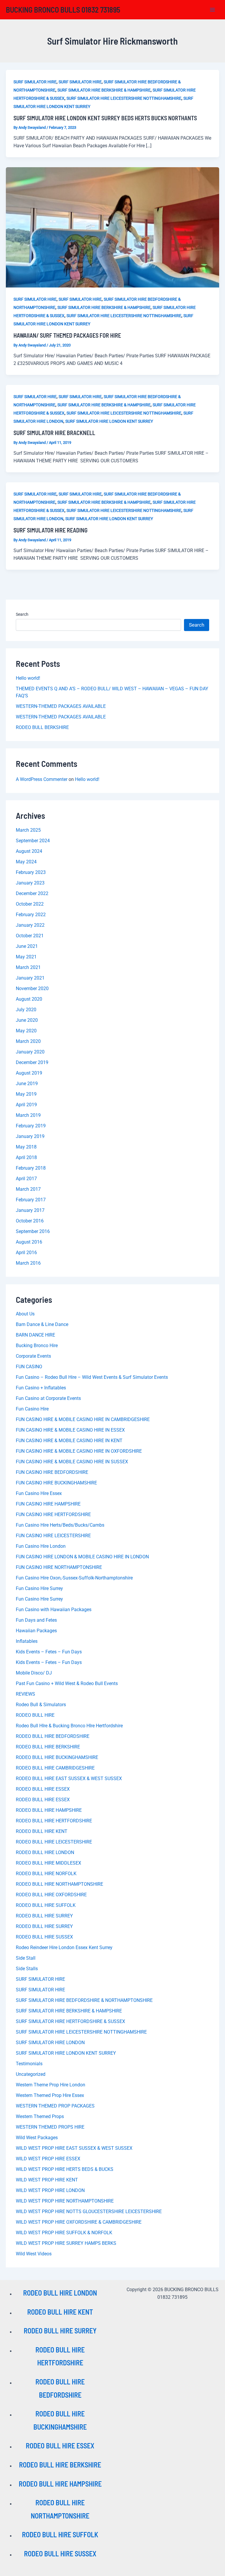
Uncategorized (31, 2074)
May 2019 (26, 1094)
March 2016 (28, 1263)
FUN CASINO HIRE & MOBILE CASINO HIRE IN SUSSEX (72, 1462)
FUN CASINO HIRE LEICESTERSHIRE (53, 1536)
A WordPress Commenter (42, 779)
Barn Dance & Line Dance (42, 1324)
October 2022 (30, 904)
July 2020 (26, 1010)
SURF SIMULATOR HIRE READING (51, 530)
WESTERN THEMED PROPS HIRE (50, 2127)
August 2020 (29, 999)
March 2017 (28, 1189)
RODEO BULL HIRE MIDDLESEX (48, 1863)
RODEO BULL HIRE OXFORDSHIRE (51, 1895)
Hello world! (28, 678)
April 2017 (26, 1179)
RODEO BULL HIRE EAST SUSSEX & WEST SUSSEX (69, 1778)
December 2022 (32, 893)
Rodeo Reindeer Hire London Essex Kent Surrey (64, 1947)
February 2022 (31, 915)
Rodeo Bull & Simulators (41, 1705)
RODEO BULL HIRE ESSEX (43, 1789)
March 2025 (28, 830)
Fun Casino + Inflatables (41, 1388)
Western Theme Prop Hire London (51, 2085)
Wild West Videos (34, 2254)
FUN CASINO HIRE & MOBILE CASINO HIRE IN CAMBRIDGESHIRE (83, 1419)
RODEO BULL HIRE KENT (42, 1831)
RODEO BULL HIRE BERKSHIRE (48, 1747)
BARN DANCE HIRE (35, 1335)
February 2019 (31, 1126)
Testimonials (29, 2064)
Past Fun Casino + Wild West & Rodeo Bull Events (67, 1683)
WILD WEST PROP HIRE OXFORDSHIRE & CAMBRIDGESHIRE (79, 2222)
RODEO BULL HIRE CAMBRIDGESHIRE (55, 1768)
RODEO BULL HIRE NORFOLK (46, 1874)
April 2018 (26, 1157)
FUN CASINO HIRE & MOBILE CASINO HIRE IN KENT (69, 1441)
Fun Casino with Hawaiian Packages (54, 1610)
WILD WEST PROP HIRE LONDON (50, 2190)
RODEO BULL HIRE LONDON (45, 1852)
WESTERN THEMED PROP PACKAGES (55, 2106)
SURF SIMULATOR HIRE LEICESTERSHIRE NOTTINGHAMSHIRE (124, 98)
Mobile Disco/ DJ (34, 1673)
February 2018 (31, 1168)
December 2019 (32, 1062)
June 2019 (27, 1084)
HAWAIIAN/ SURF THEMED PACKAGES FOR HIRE (67, 335)
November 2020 (32, 988)
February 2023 (31, 872)
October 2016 (30, 1221)
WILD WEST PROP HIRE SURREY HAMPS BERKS (66, 2243)
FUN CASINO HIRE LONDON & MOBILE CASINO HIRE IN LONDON (82, 1557)
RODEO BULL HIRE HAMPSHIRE (49, 1810)
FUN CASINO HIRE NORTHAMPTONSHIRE (59, 1567)
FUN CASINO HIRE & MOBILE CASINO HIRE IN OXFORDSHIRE (79, 1451)
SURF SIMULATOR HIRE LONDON (50, 2043)
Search (22, 614)
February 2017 (31, 1200)
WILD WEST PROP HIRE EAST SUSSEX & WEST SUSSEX (74, 2148)
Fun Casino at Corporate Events (48, 1398)
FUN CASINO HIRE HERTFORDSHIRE (53, 1514)
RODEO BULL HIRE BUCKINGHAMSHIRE (57, 1757)
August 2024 (29, 851)
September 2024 (33, 841)
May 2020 (26, 1031)
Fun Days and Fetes (36, 1620)
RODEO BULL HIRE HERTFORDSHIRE (54, 1821)
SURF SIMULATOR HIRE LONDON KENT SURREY (109, 421)
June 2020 (27, 1020)
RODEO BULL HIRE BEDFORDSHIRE (53, 1736)
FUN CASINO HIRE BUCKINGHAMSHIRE (56, 1483)
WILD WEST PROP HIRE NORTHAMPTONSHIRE (65, 2201)
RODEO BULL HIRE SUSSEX (44, 1937)
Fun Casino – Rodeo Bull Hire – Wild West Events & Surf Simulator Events (92, 1377)
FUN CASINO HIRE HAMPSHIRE (48, 1504)
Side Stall (26, 1958)
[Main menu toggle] (213, 10)
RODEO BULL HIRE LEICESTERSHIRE (54, 1842)
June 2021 (27, 946)
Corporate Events (33, 1356)
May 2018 (26, 1147)
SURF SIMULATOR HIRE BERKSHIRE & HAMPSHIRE (104, 90)
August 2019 (29, 1073)
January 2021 (30, 978)
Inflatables (27, 1641)
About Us (25, 1314)
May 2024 (26, 862)
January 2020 (30, 1052)
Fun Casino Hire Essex (39, 1493)
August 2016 (29, 1242)
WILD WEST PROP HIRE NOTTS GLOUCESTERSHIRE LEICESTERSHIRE (89, 2211)
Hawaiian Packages (36, 1631)
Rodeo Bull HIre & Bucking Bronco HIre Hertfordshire (69, 1726)
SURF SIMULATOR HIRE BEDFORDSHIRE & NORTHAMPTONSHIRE (84, 2000)
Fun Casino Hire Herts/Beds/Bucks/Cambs (60, 1525)
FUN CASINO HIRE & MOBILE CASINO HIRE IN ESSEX (70, 1430)
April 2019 (26, 1105)
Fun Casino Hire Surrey (39, 1588)
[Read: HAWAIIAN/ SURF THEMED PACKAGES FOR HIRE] (112, 227)
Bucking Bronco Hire (37, 1345)
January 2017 (30, 1210)
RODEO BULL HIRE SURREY (44, 1916)
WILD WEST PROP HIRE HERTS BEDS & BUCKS (65, 2169)
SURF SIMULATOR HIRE (35, 82)
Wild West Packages (37, 2138)
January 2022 (30, 925)
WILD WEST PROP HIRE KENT (47, 2180)
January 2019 (30, 1136)
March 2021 (28, 967)
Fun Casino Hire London (41, 1546)
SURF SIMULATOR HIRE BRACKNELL (54, 433)
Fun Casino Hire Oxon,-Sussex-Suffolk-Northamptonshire (74, 1578)
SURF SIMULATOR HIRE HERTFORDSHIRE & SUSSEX (70, 2021)
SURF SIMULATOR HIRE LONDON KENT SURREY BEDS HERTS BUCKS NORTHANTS (105, 118)
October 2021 (30, 936)
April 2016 (26, 1253)
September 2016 (33, 1231)
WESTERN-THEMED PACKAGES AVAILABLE (61, 706)
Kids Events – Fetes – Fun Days (49, 1652)
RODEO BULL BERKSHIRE (42, 727)
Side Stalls (27, 1969)
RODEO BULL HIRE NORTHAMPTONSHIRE (59, 1884)
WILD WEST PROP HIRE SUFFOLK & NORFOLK (64, 2233)
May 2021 (26, 957)
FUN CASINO (29, 1367)
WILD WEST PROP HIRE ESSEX (48, 2159)
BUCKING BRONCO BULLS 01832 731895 (63, 10)
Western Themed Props (40, 2116)
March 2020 (28, 1041)
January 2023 (30, 883)
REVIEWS (25, 1694)
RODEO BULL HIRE (35, 1715)
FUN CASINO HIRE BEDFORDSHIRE (52, 1472)
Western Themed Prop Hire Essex (50, 2095)
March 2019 (28, 1115)
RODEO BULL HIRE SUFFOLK (46, 1905)
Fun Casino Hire (32, 1409)
